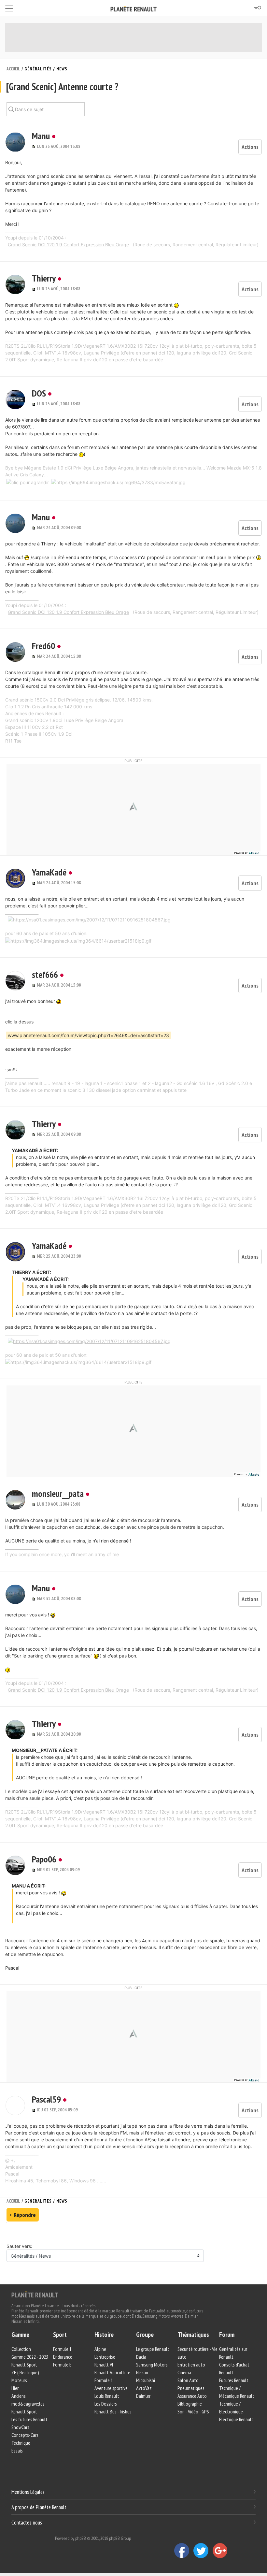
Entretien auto (191, 2365)
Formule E (62, 2365)
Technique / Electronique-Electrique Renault (236, 2411)
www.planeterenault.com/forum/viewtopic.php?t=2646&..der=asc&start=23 (88, 1035)
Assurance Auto (192, 2396)
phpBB (81, 2538)
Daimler (143, 2396)
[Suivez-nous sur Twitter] (203, 2550)
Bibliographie (190, 2404)
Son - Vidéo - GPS (193, 2411)
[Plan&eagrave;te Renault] (35, 2294)
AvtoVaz (144, 2388)
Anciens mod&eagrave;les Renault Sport (28, 2404)
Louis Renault (107, 2396)
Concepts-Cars (25, 2435)
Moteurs (19, 2380)
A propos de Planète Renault (39, 2507)
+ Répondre (23, 2215)
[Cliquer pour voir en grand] (28, 482)
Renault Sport (24, 2365)
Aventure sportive (111, 2388)
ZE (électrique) (25, 2372)
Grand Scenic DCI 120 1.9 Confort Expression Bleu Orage (68, 245)
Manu (41, 136)
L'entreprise (105, 2357)
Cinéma (184, 2372)
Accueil (13, 69)
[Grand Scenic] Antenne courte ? (62, 87)
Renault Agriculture (112, 2372)
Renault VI (104, 2365)
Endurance (63, 2357)
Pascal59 (46, 2099)
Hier (15, 2388)
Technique (21, 2443)
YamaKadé (49, 872)
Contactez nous (27, 2523)
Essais (17, 2451)
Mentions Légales (28, 2492)
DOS (39, 393)
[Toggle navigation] (9, 7)
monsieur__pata (58, 1493)
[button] (15, 142)
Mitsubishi (146, 2380)
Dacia (141, 2357)
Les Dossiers (106, 2404)
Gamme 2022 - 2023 (30, 2357)
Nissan (142, 2372)
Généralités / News (46, 69)
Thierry (44, 278)
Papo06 (44, 1859)
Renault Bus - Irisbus (113, 2411)
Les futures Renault (29, 2419)
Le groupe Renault (153, 2349)
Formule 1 (62, 2349)
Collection (21, 2349)
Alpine (100, 2349)
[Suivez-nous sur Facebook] (184, 2550)
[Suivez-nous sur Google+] (222, 2550)
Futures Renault (234, 2380)
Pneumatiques (191, 2388)
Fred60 (43, 646)
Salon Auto (188, 2380)
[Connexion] (257, 8)
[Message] (34, 146)
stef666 (45, 974)
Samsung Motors (152, 2365)
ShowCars (20, 2427)
